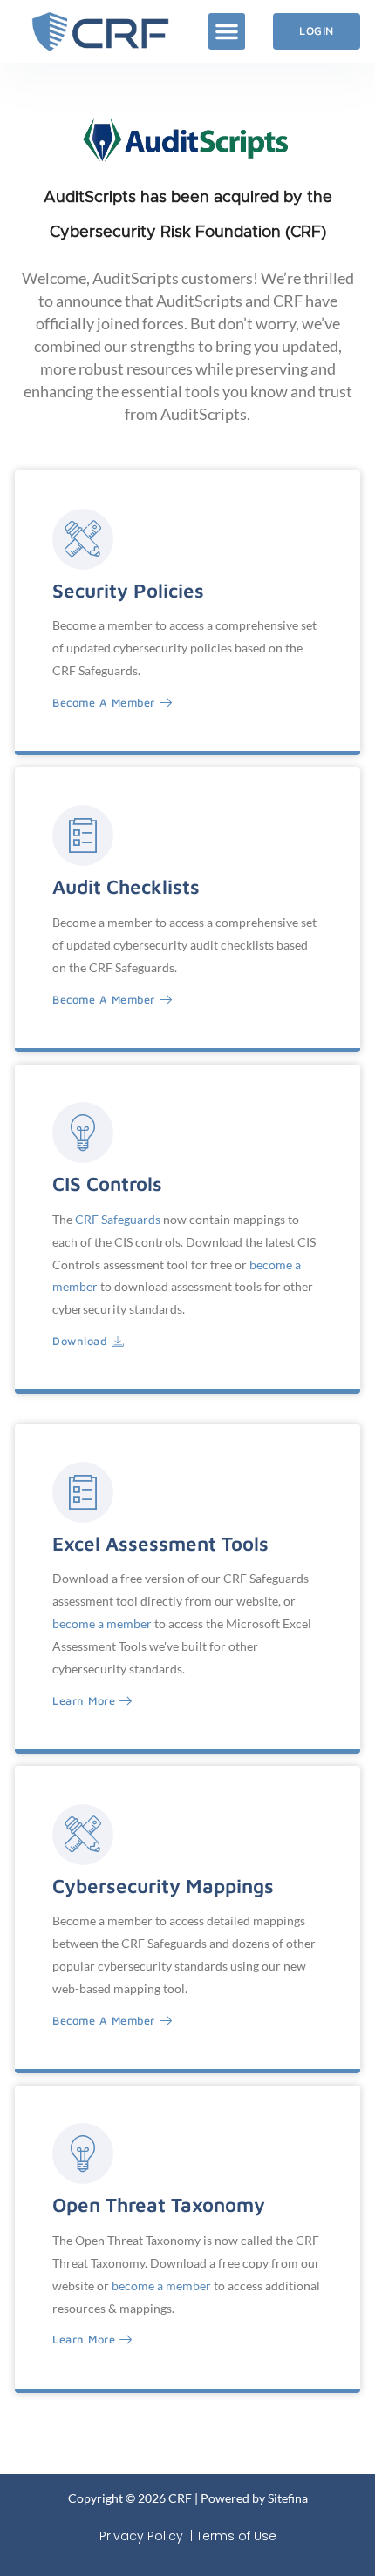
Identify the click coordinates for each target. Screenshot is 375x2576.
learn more (84, 2340)
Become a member (104, 703)
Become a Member (104, 1000)
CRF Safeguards (118, 1219)
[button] (227, 31)
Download (80, 1342)
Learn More (84, 1701)
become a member (102, 1623)
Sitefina (288, 2498)
